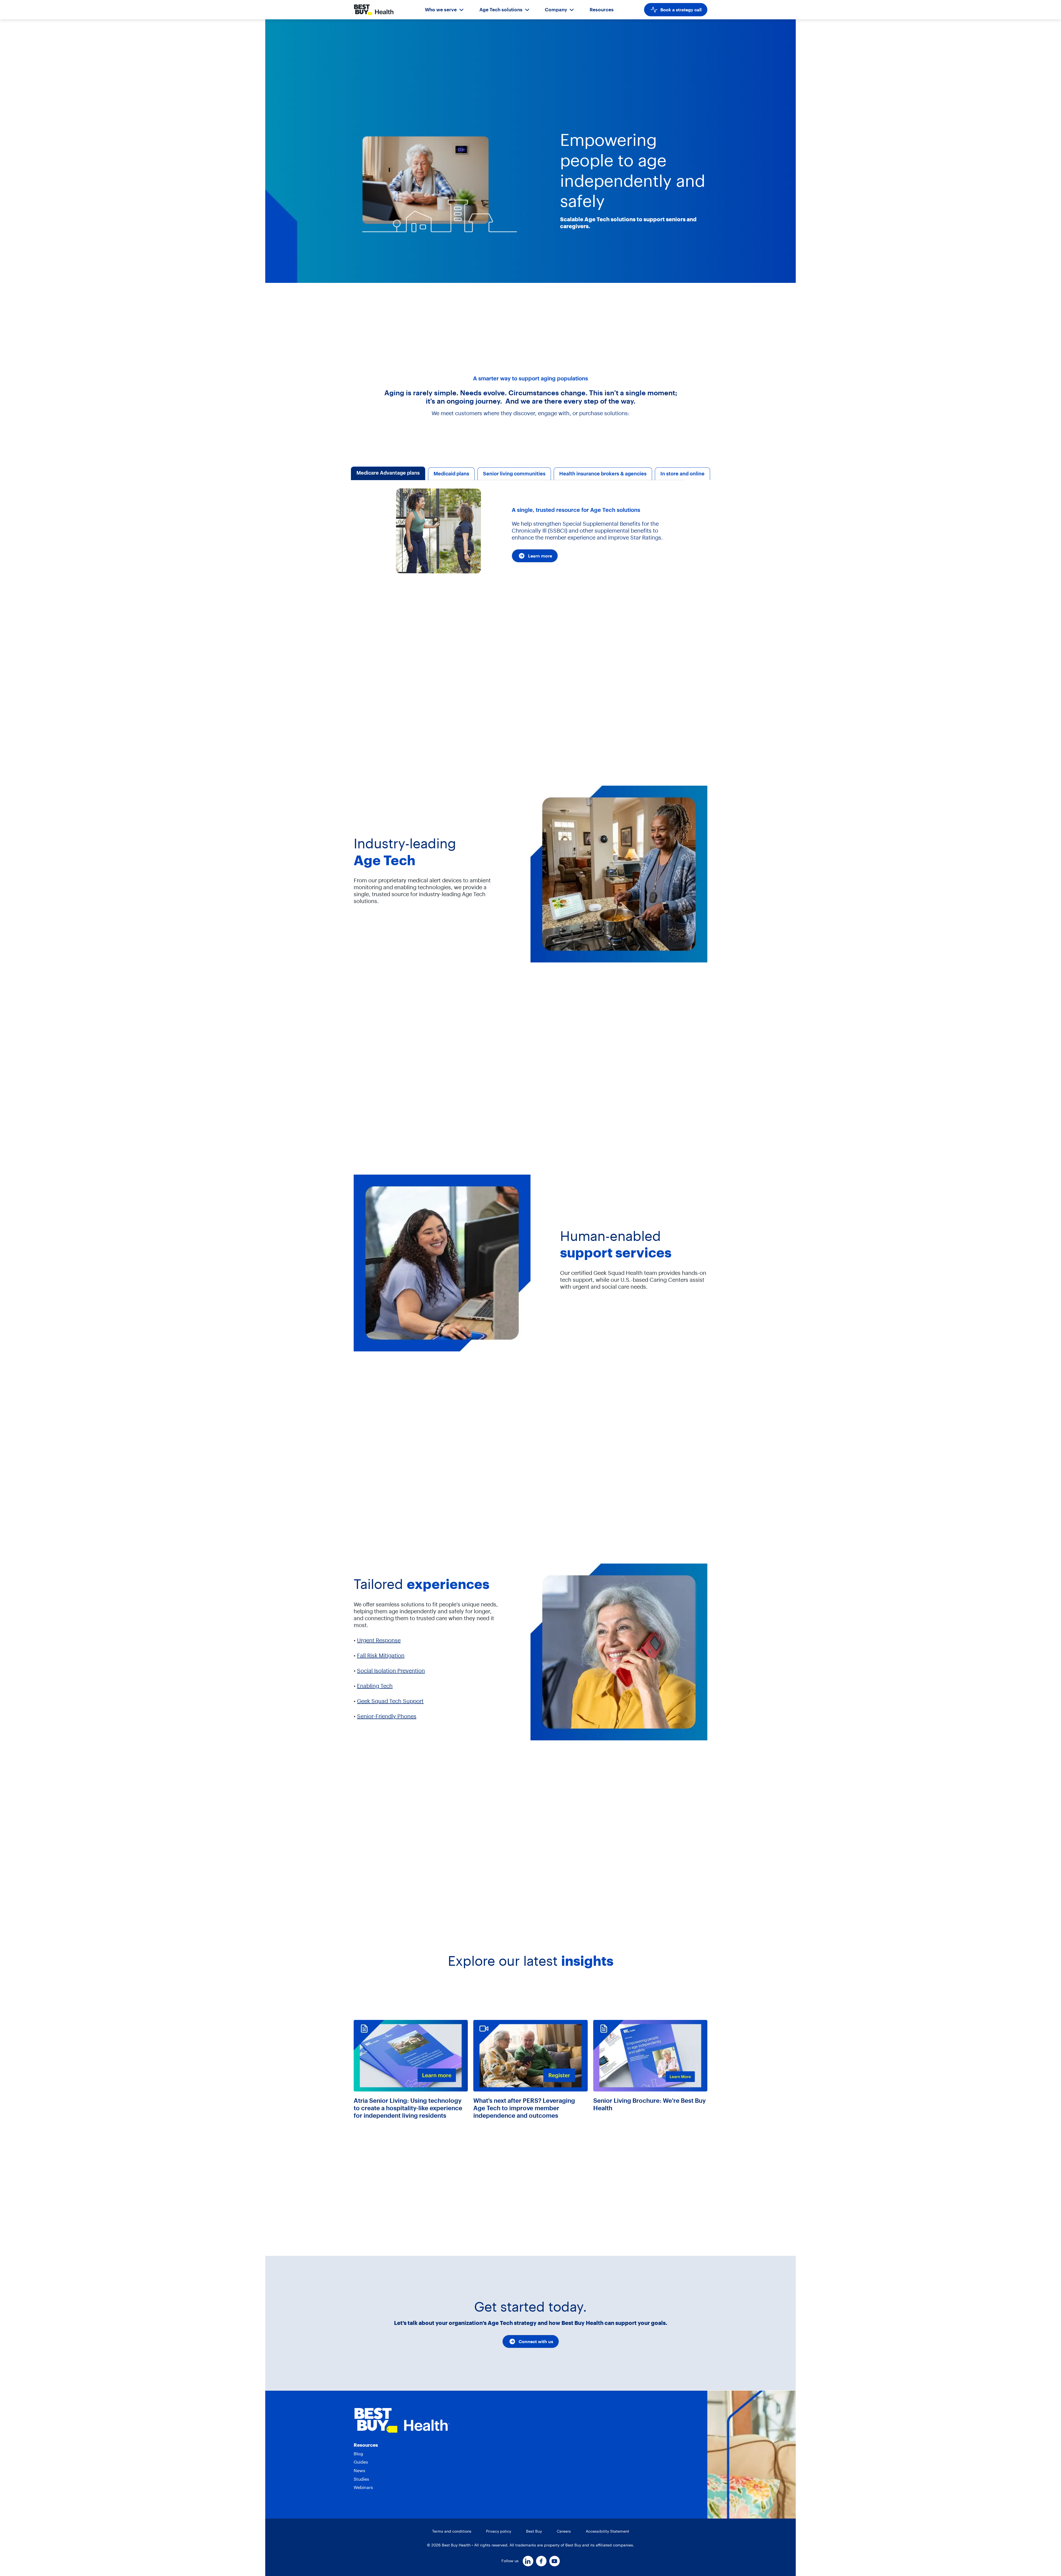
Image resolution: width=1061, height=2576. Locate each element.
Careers (564, 2531)
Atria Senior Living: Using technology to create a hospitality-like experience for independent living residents (408, 2108)
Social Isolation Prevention (391, 1671)
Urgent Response (379, 1640)
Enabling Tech (375, 1686)
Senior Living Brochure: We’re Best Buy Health (649, 2104)
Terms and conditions (452, 2531)
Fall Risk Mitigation (381, 1655)
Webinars (363, 2487)
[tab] (388, 474)
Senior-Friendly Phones (387, 1716)
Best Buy (534, 2531)
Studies (361, 2479)
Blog (358, 2454)
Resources (602, 10)
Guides (361, 2462)
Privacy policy (499, 2531)
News (359, 2470)
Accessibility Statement (607, 2531)
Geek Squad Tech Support (390, 1701)
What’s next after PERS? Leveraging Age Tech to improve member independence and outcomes (524, 2108)
